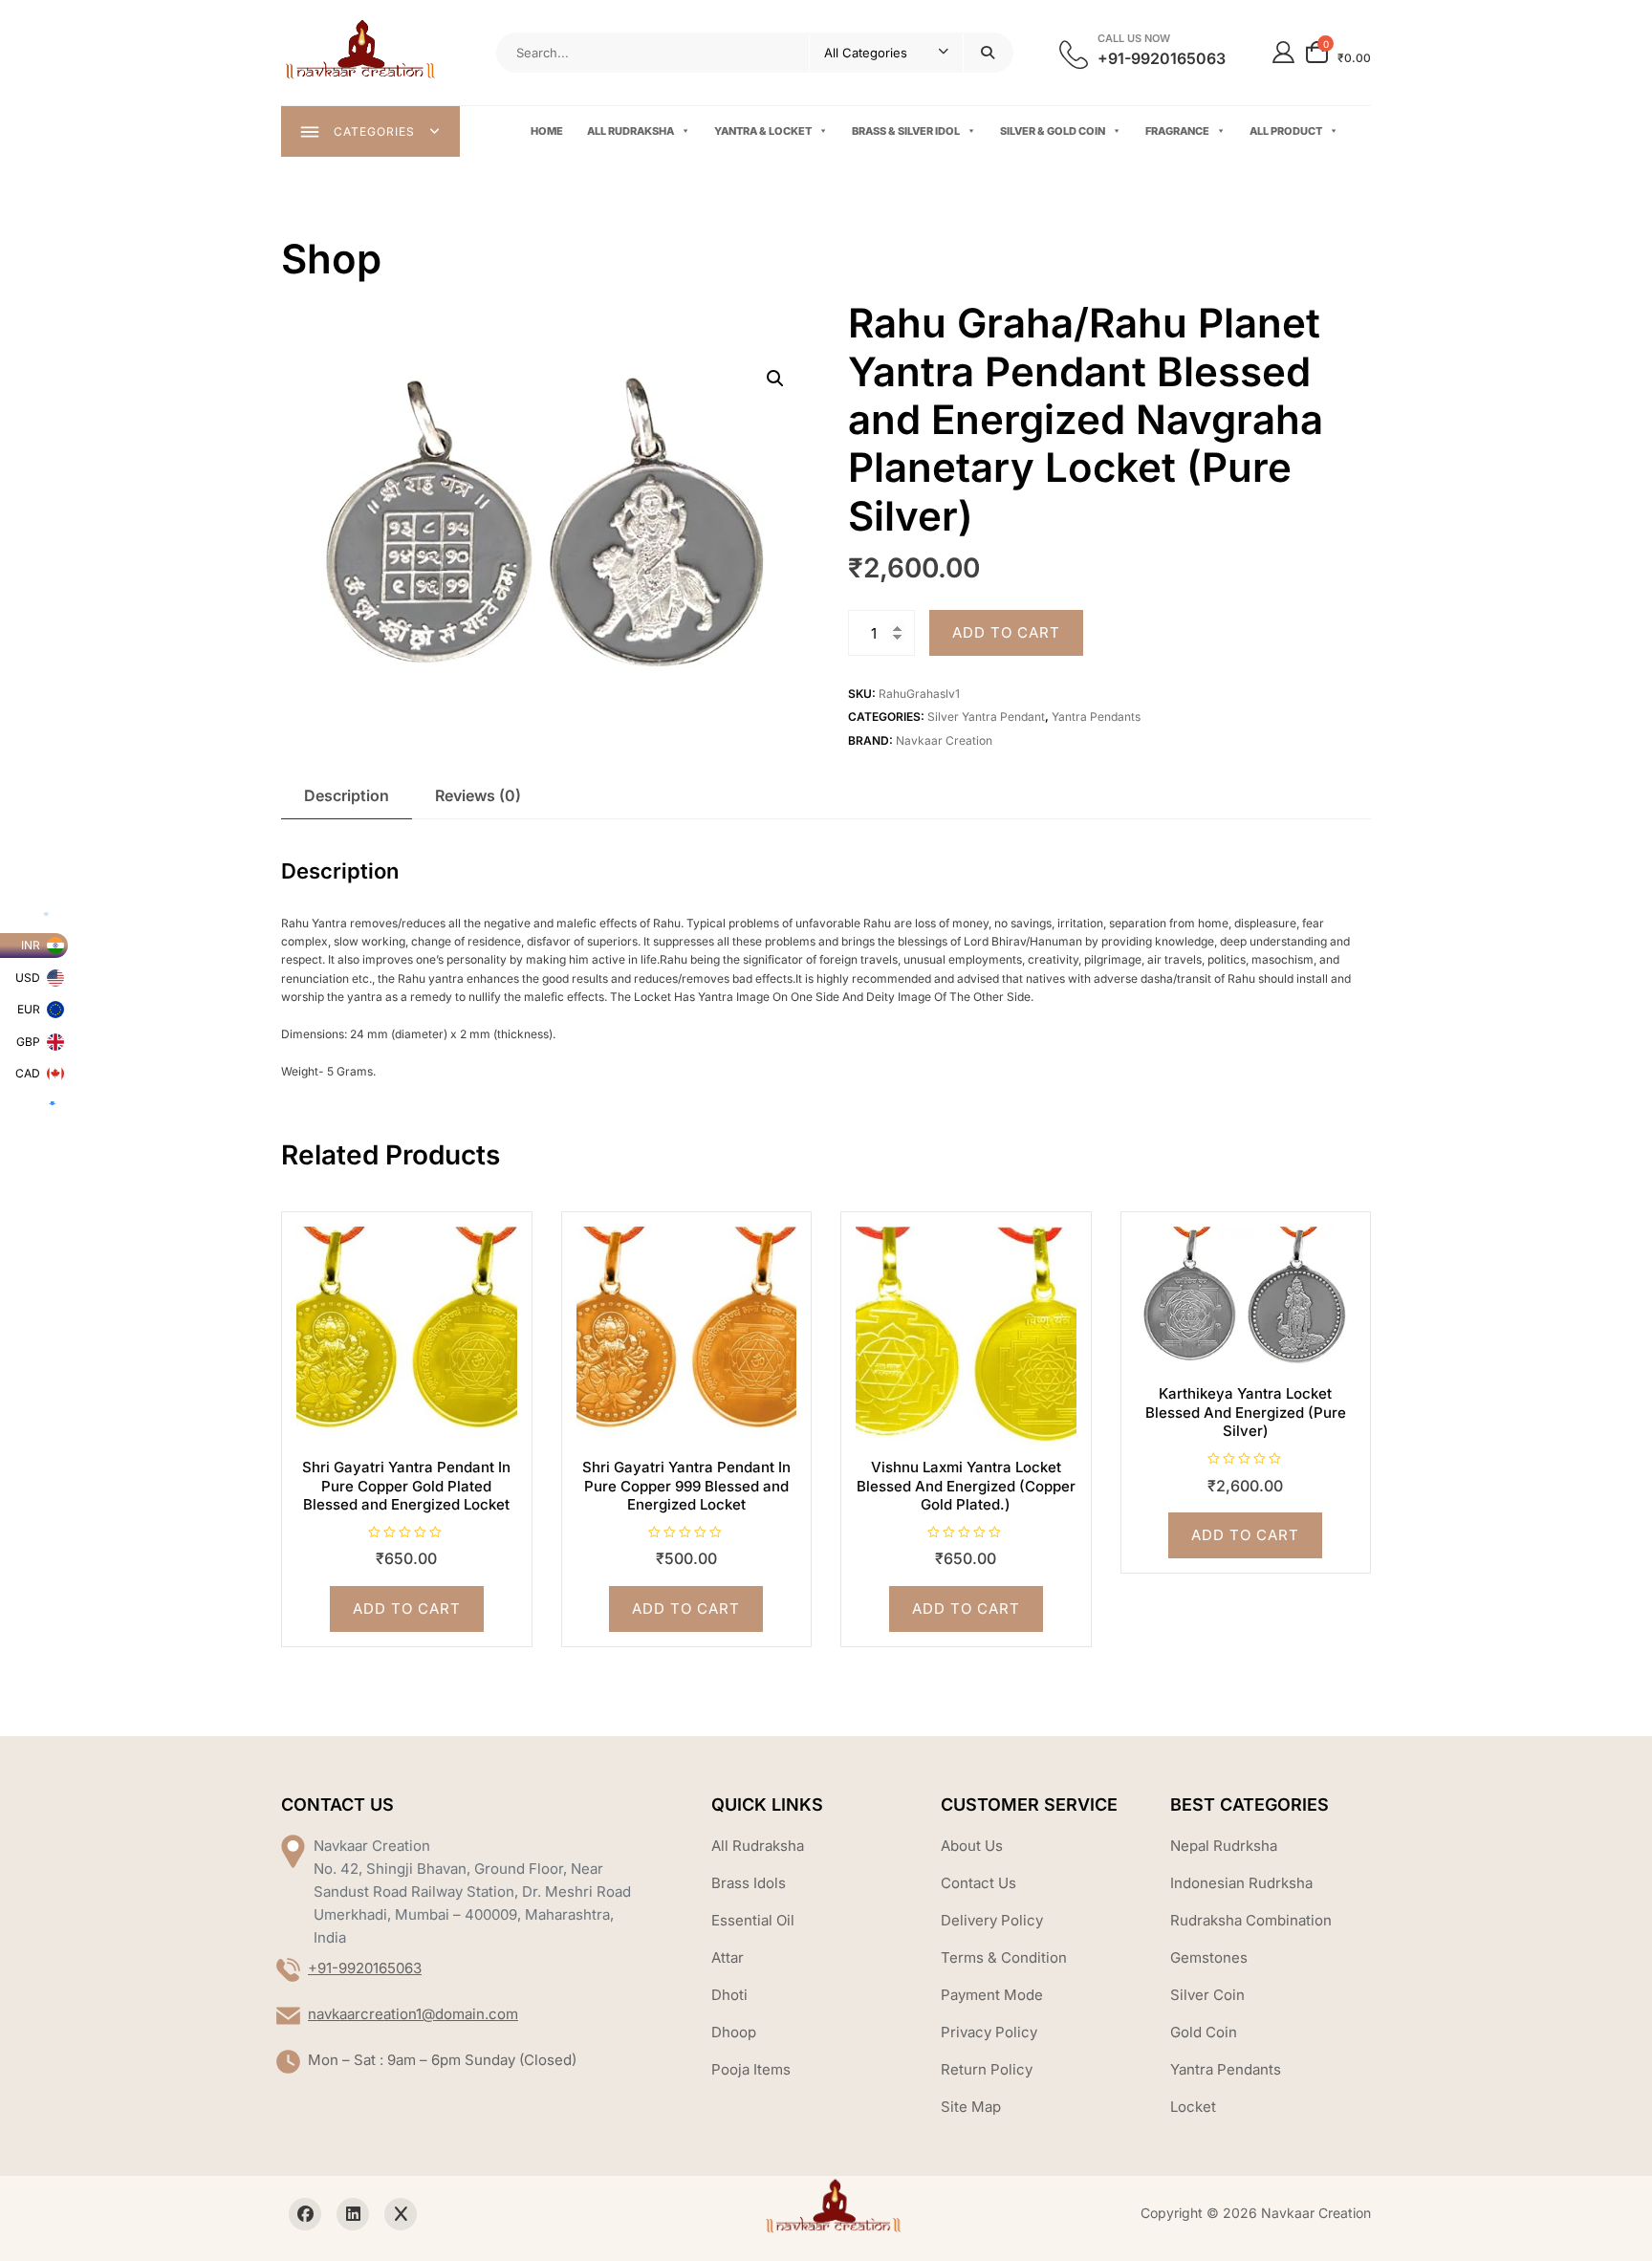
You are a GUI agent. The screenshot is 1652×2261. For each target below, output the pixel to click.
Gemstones (1209, 1957)
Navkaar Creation (944, 740)
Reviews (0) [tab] (478, 795)
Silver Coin (1207, 1995)
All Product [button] (1286, 131)
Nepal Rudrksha (1224, 1846)
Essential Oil (753, 1920)
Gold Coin (1204, 2032)
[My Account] (1283, 52)
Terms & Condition (1004, 1957)
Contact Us (978, 1883)
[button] (775, 379)
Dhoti (729, 1995)
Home (547, 131)
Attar (728, 1957)
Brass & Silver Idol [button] (906, 131)
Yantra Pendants (1096, 717)
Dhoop (734, 2032)
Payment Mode (992, 1995)
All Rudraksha (630, 131)
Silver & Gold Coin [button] (1053, 131)
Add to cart (1006, 632)
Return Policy (987, 2069)
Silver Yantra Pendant (986, 717)
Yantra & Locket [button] (763, 131)
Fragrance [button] (1177, 131)
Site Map (971, 2107)
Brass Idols (749, 1883)
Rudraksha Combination (1251, 1920)
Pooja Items (751, 2069)
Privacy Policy (989, 2032)
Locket (1193, 2107)
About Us (972, 1846)
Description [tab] (347, 795)
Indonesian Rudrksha (1241, 1883)
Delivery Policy (992, 1920)
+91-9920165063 (365, 1968)
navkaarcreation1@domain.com (413, 2014)
